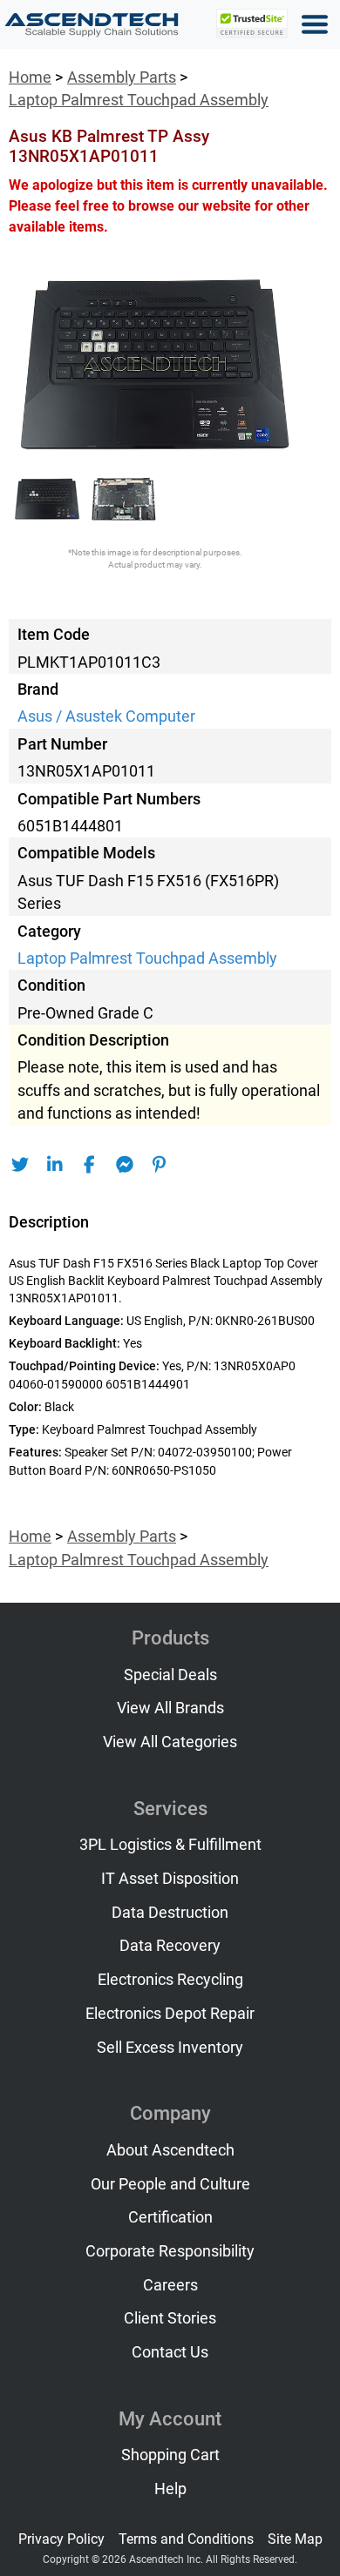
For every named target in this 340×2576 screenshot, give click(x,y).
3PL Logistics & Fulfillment (170, 1845)
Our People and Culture (170, 2184)
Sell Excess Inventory (170, 2048)
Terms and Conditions (186, 2539)
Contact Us (170, 2352)
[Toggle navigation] (315, 24)
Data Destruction (170, 1913)
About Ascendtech (170, 2150)
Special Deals (170, 1675)
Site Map (295, 2539)
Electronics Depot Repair (170, 2014)
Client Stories (170, 2318)
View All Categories (170, 1742)
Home (30, 77)
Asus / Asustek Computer (106, 716)
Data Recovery (170, 1946)
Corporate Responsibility (170, 2251)
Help (170, 2489)
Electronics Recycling (170, 1980)
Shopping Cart (170, 2455)
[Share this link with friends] (20, 1165)
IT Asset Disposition (170, 1879)
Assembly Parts (122, 77)
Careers (170, 2285)
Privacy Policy (61, 2539)
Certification (170, 2217)
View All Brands (170, 1708)
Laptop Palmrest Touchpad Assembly (139, 100)
